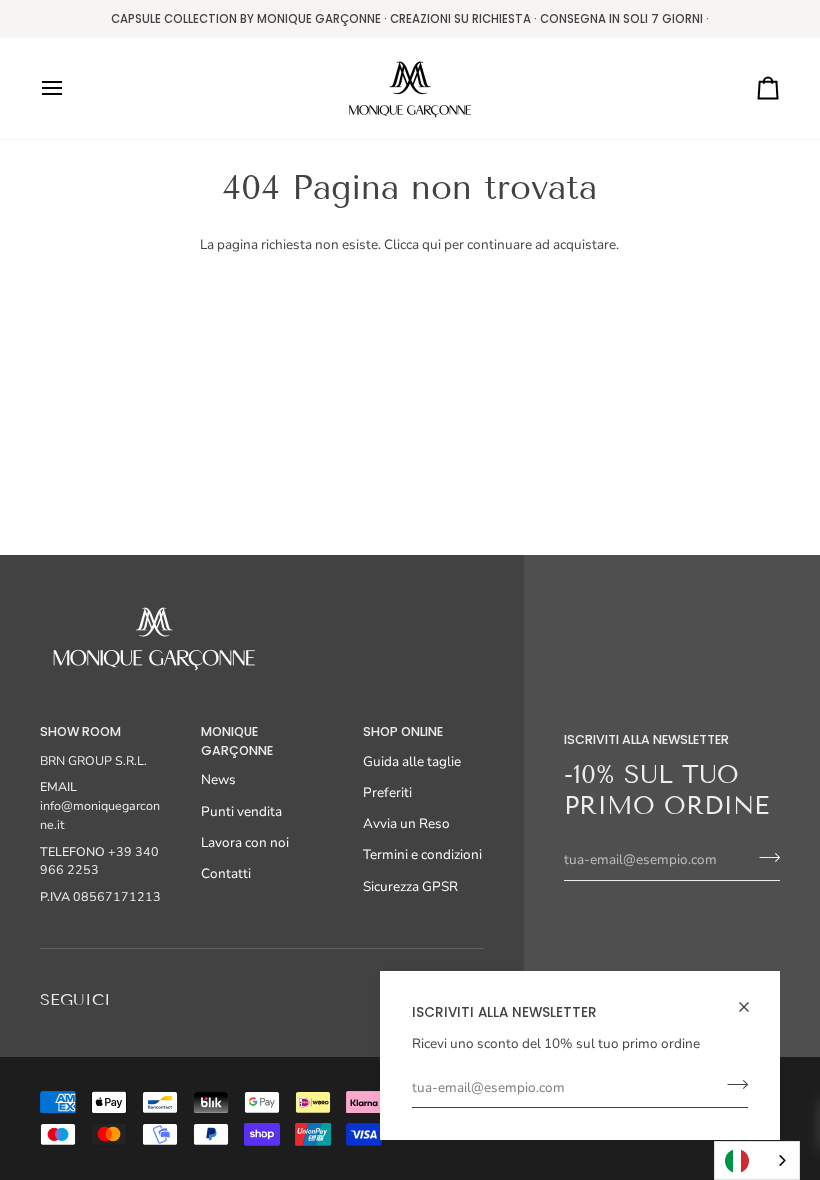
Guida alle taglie (412, 761)
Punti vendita (241, 811)
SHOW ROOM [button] (80, 731)
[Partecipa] (731, 1085)
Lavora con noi (245, 842)
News (218, 779)
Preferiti (387, 792)
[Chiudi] (752, 1007)
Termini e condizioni (422, 854)
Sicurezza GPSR (410, 886)
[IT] (757, 1160)
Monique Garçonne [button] (237, 741)
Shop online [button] (403, 731)
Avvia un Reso (406, 823)
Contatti (226, 873)
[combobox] (757, 1160)
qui (431, 244)
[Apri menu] (70, 88)
